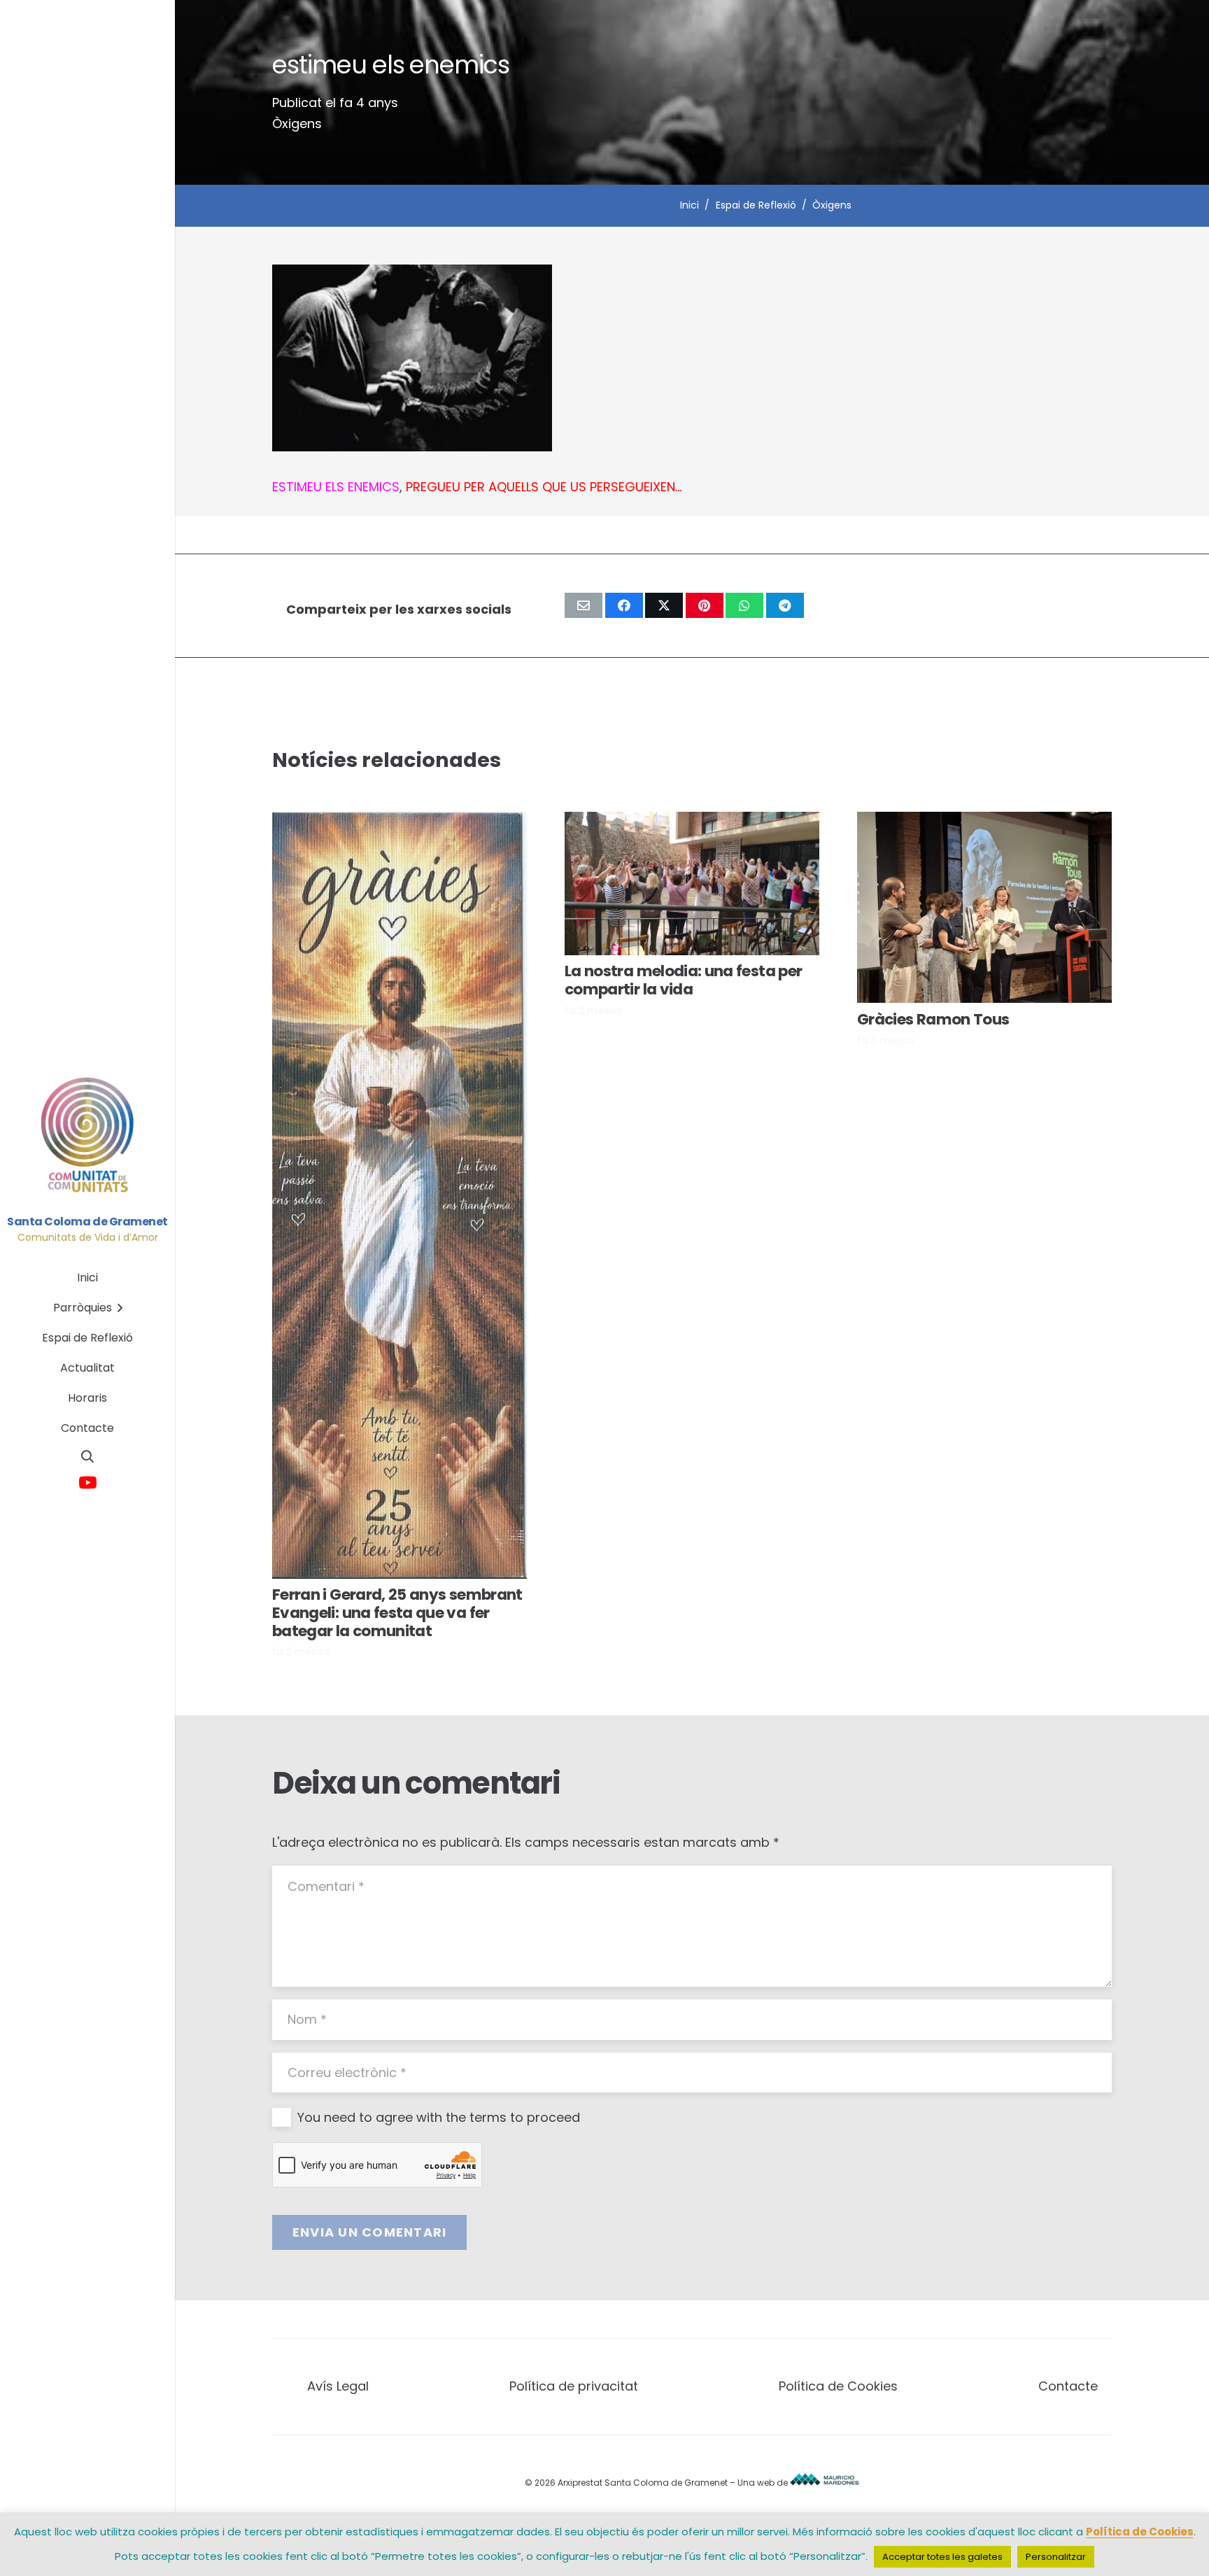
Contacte (1068, 2386)
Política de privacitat (574, 2386)
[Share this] (624, 605)
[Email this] (584, 605)
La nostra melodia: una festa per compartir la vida (683, 980)
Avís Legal (338, 2386)
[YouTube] (88, 1483)
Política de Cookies (838, 2386)
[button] (87, 1456)
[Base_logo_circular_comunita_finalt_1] (88, 1136)
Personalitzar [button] (1056, 2557)
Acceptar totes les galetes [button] (942, 2557)
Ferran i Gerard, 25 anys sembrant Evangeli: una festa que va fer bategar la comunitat (397, 1613)
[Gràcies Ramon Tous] (984, 907)
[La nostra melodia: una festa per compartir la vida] (692, 884)
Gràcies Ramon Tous (933, 1019)
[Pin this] (705, 605)
